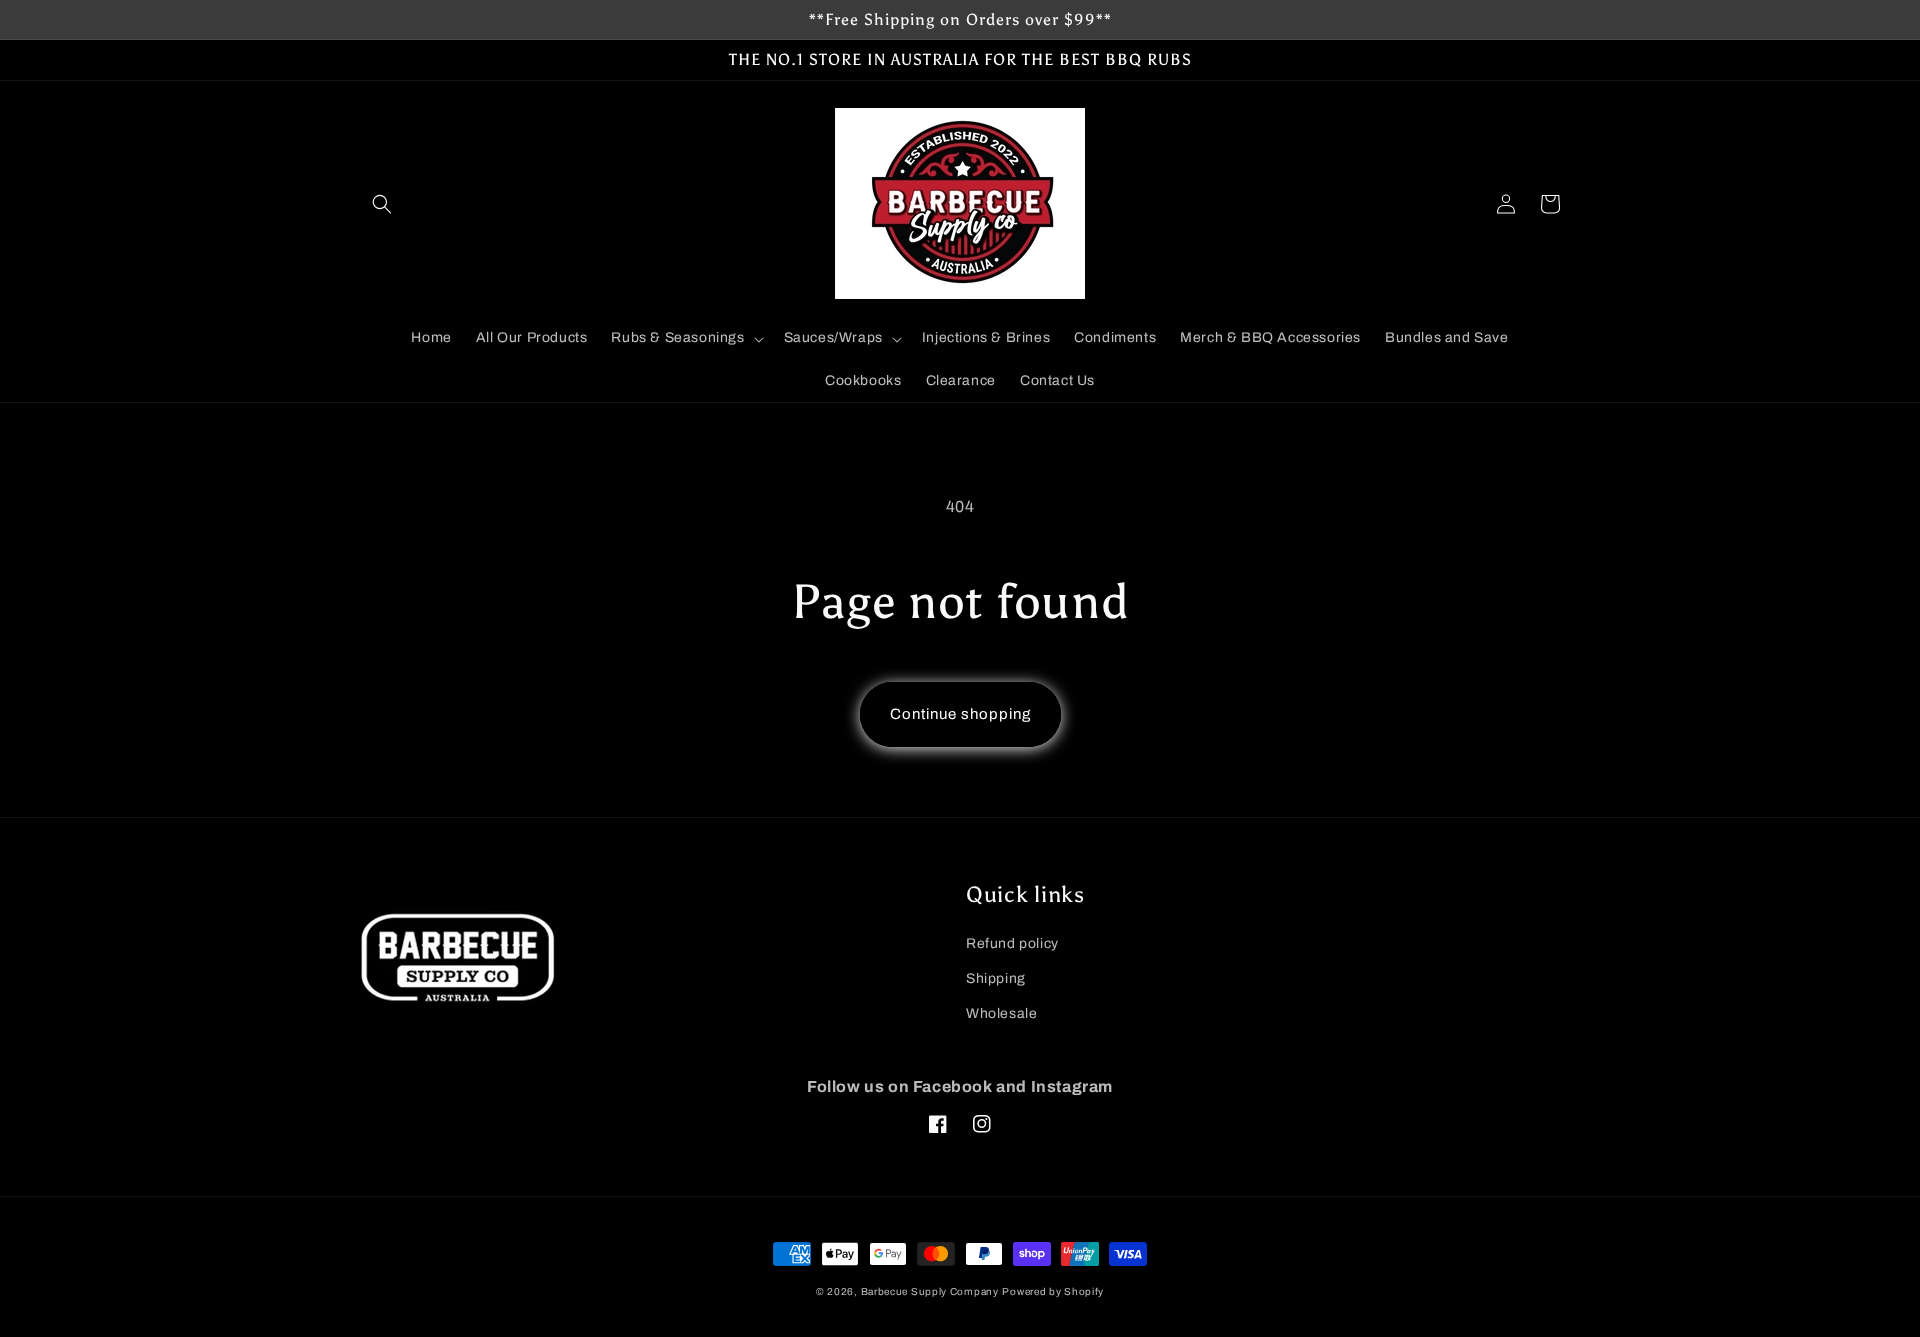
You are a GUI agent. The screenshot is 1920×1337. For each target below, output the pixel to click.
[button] (382, 204)
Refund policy (1012, 943)
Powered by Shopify (1053, 1291)
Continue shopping (960, 714)
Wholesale (1001, 1013)
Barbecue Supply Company (930, 1291)
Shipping (996, 978)
